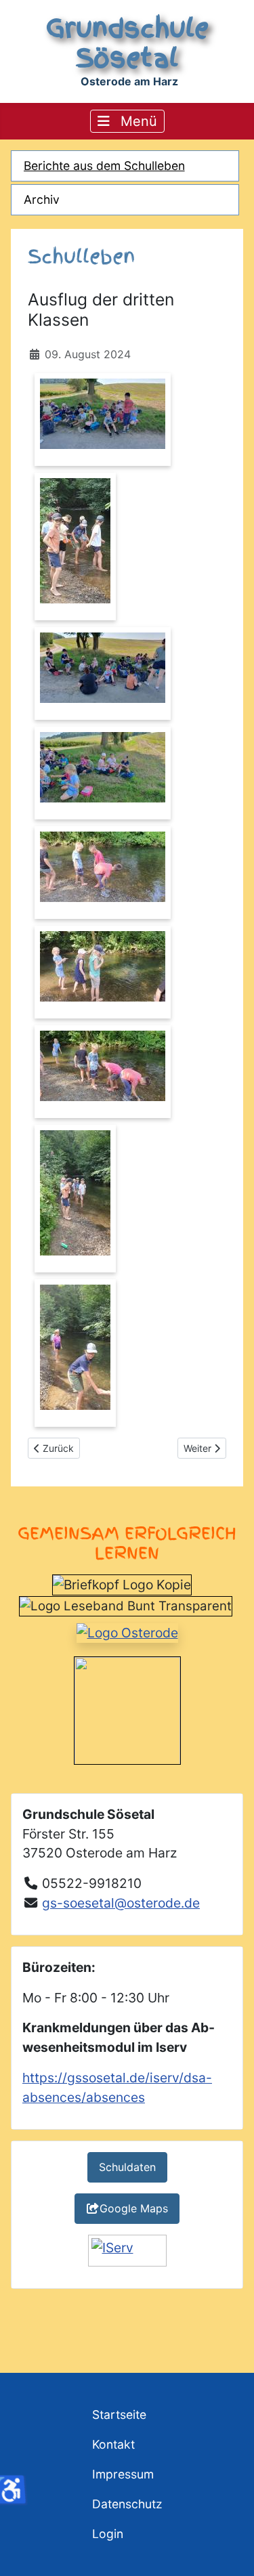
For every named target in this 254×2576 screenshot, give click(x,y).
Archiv (42, 199)
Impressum (123, 2474)
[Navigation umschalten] (127, 121)
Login (108, 2534)
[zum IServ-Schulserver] (127, 2251)
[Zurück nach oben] (230, 2551)
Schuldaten (127, 2167)
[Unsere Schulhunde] (127, 1709)
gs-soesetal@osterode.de (121, 1903)
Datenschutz (127, 2504)
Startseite (119, 2414)
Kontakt (113, 2444)
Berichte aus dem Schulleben (104, 166)
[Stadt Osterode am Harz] (127, 1632)
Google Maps (134, 2208)
